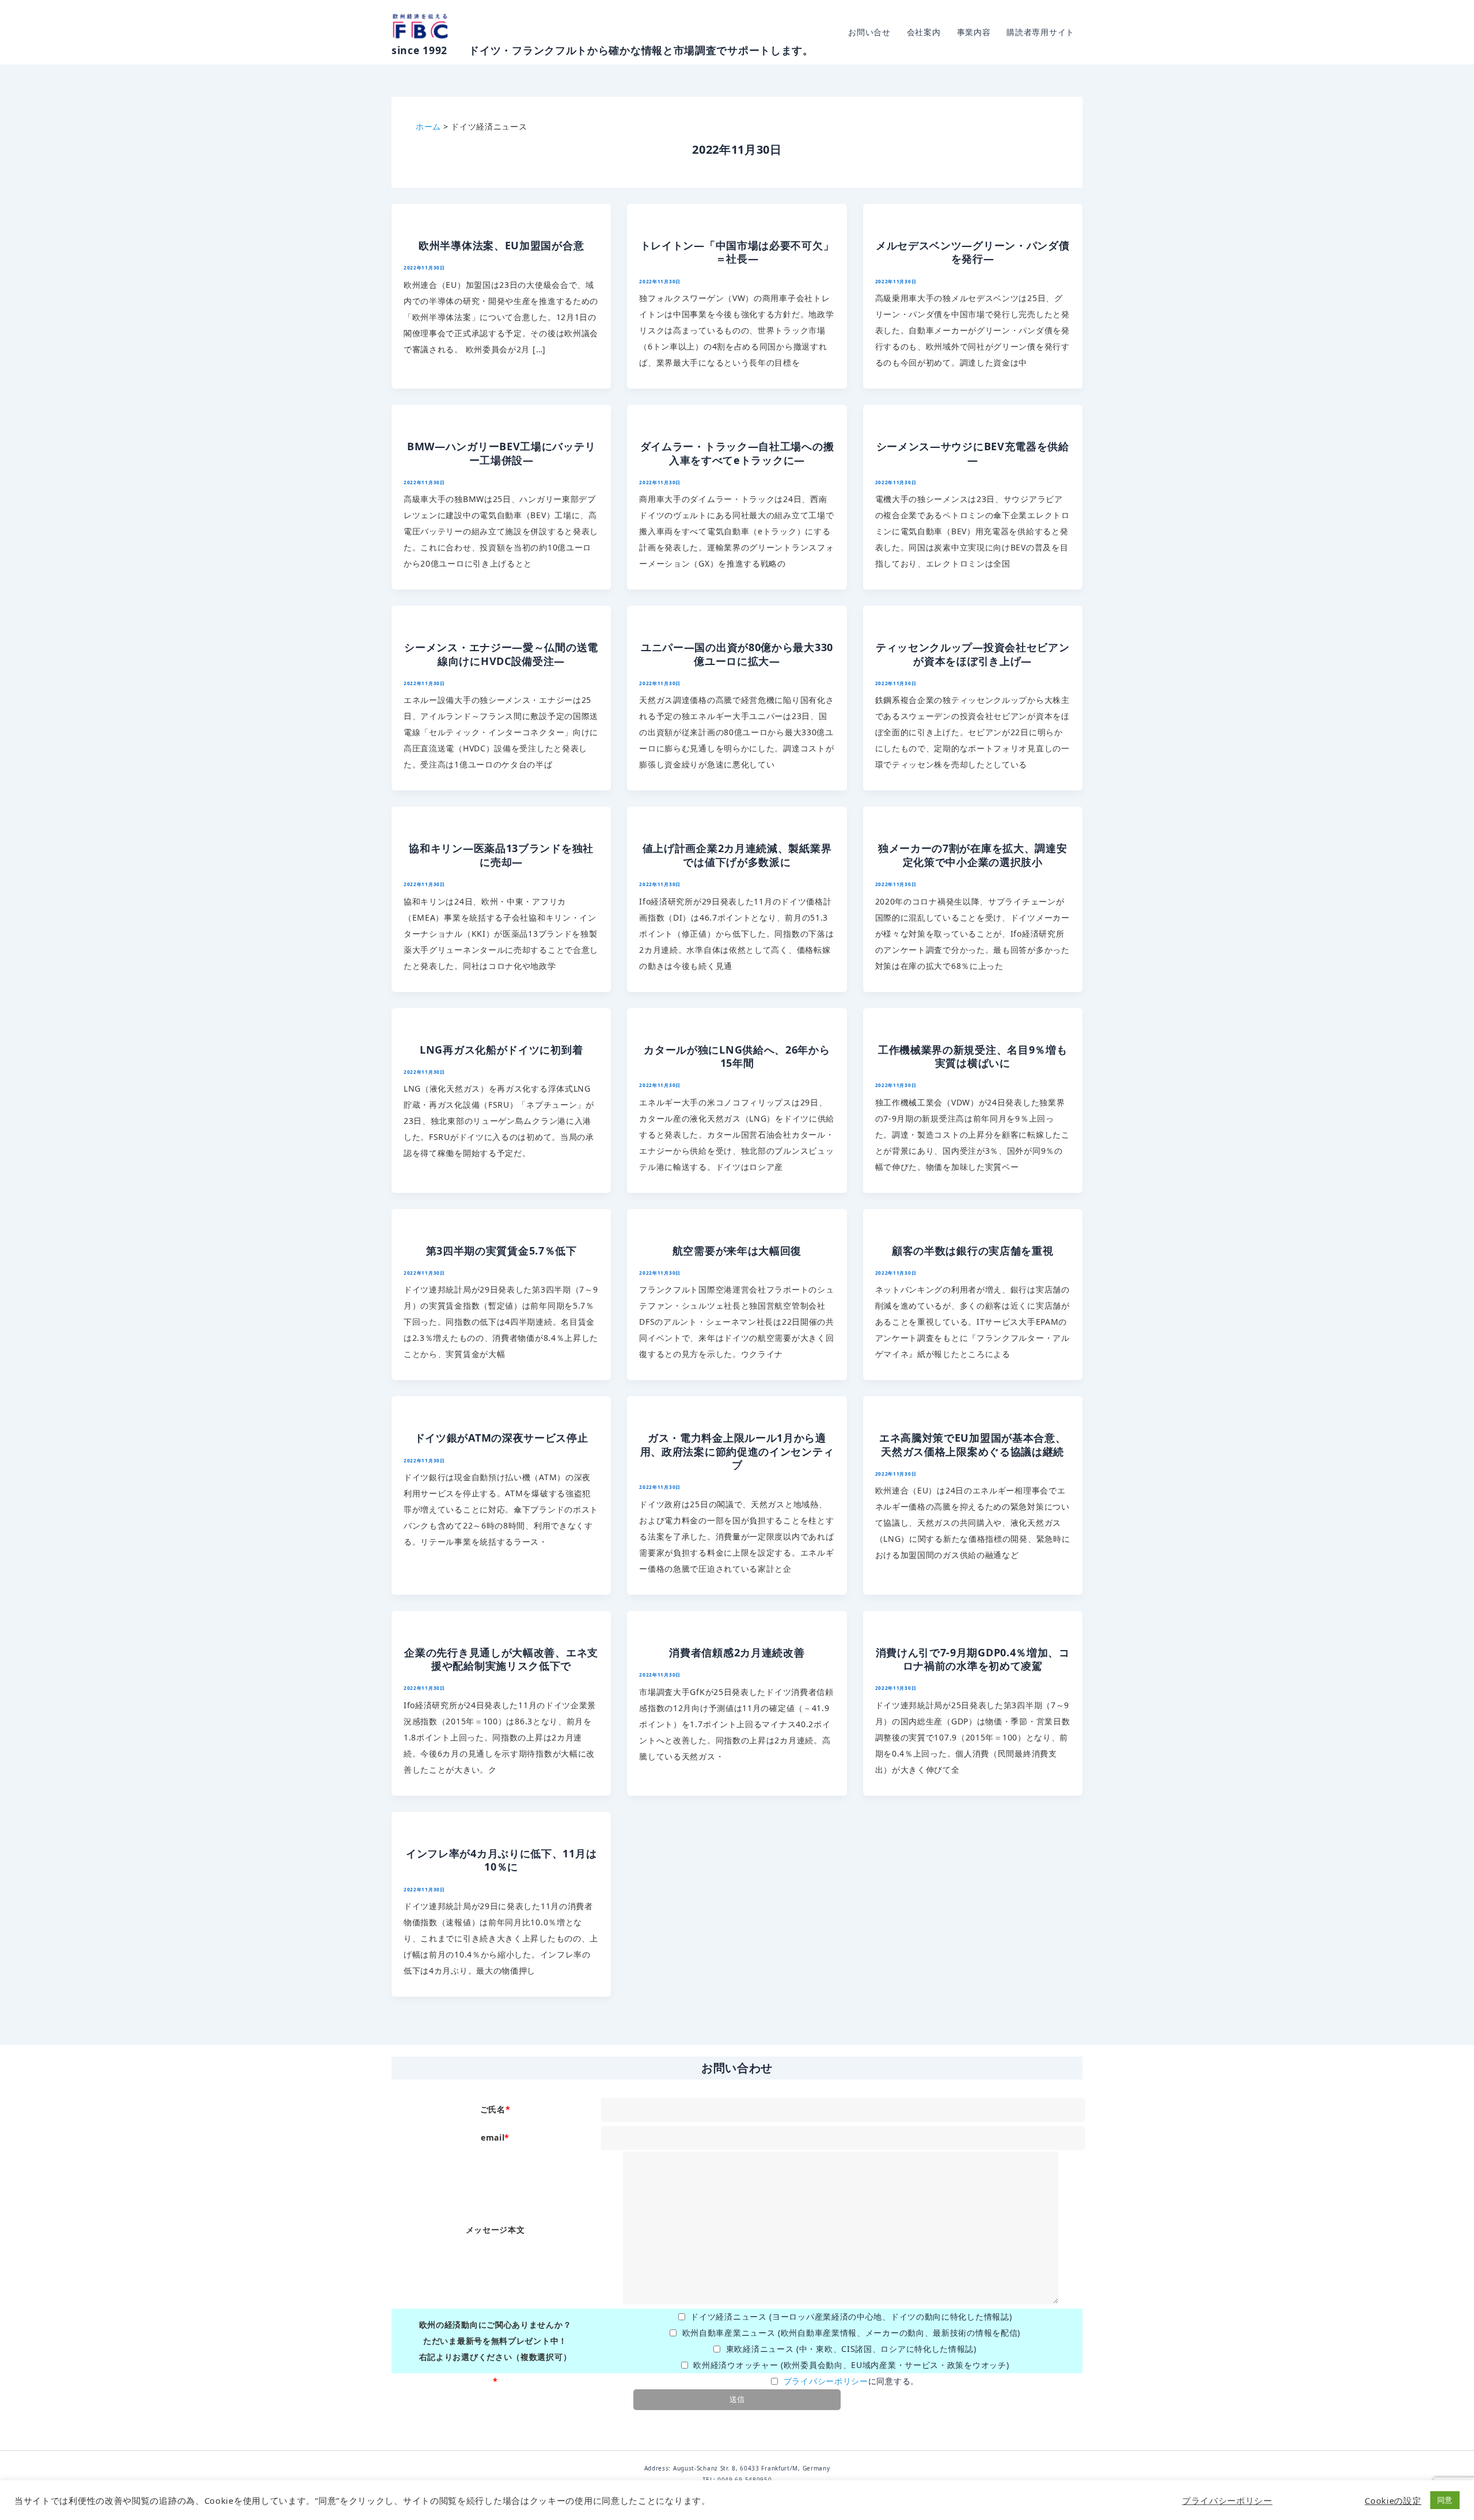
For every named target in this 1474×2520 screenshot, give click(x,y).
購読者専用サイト (1040, 32)
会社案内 (924, 32)
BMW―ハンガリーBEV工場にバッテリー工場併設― (501, 453)
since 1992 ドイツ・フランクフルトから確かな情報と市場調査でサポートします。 (603, 50)
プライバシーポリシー (826, 2381)
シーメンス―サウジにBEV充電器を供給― (973, 453)
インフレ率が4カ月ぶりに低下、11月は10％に (501, 1860)
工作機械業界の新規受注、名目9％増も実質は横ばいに (973, 1056)
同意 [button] (1445, 2500)
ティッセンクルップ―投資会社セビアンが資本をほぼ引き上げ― (973, 654)
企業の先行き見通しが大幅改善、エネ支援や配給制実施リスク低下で (501, 1659)
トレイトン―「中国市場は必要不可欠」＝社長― (737, 252)
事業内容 (974, 32)
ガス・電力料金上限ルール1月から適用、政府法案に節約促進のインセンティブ (737, 1451)
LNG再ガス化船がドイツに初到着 (501, 1050)
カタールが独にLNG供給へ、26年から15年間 (737, 1056)
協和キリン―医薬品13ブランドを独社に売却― (501, 855)
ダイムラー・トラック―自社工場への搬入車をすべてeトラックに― (737, 453)
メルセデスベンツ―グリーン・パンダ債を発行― (973, 252)
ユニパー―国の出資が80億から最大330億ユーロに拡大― (737, 654)
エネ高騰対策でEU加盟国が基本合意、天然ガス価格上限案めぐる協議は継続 (973, 1444)
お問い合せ (869, 32)
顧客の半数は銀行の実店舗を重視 (973, 1251)
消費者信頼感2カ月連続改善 (737, 1652)
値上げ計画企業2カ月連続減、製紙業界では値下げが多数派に (737, 855)
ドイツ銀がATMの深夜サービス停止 (502, 1438)
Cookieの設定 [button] (1393, 2500)
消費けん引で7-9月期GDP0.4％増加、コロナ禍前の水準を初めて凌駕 (973, 1659)
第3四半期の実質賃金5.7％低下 (502, 1251)
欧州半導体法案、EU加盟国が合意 (501, 245)
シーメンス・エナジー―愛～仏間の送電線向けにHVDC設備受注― (501, 654)
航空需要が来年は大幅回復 (737, 1251)
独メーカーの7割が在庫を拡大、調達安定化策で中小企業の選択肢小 (973, 855)
